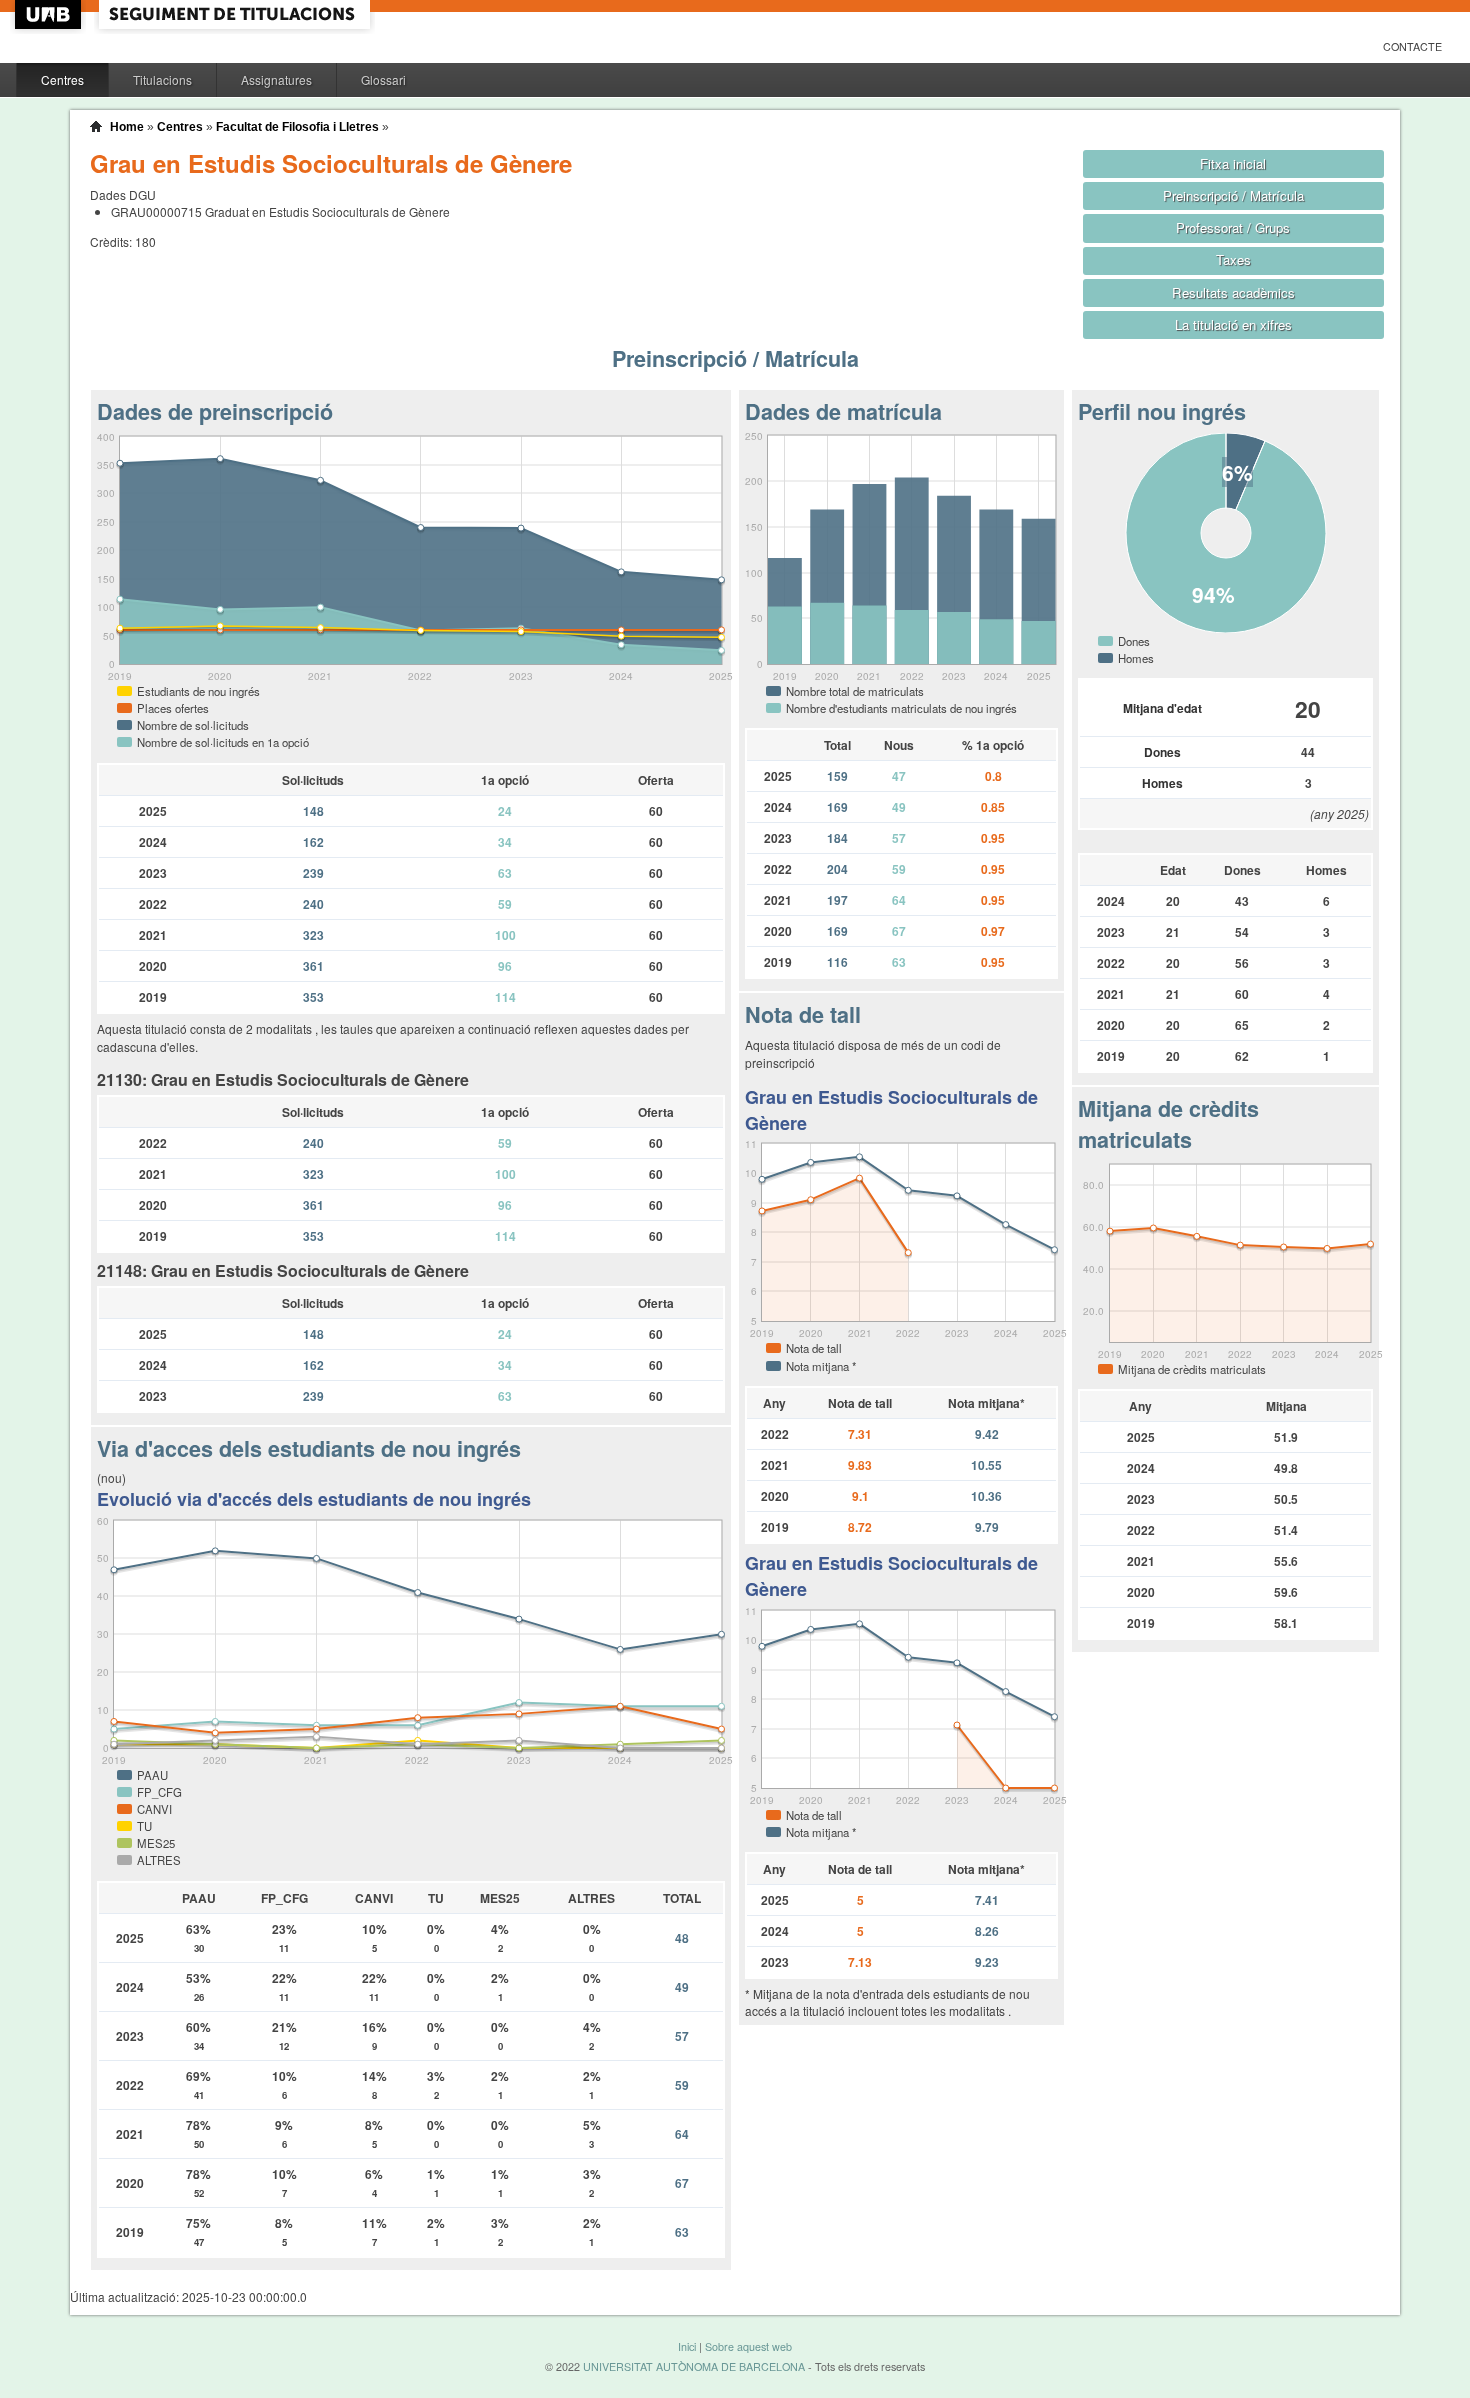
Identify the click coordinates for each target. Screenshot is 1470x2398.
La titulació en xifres (1233, 324)
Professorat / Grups (1233, 227)
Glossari (383, 79)
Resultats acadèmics (1233, 292)
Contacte (1412, 46)
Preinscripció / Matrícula (1233, 195)
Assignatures (276, 79)
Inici (687, 2346)
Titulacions (162, 79)
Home (127, 127)
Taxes (1233, 259)
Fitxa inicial (1233, 163)
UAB (50, 14)
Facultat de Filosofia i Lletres (297, 127)
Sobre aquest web (748, 2346)
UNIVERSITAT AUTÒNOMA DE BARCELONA (694, 2366)
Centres (62, 79)
